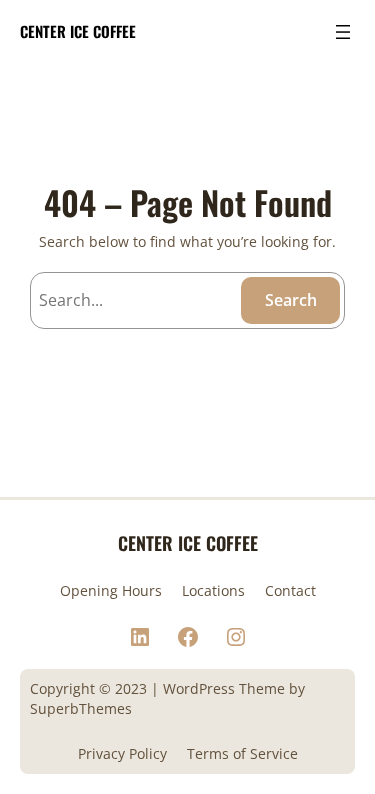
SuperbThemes (81, 708)
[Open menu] (343, 32)
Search (291, 300)
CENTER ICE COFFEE (78, 31)
